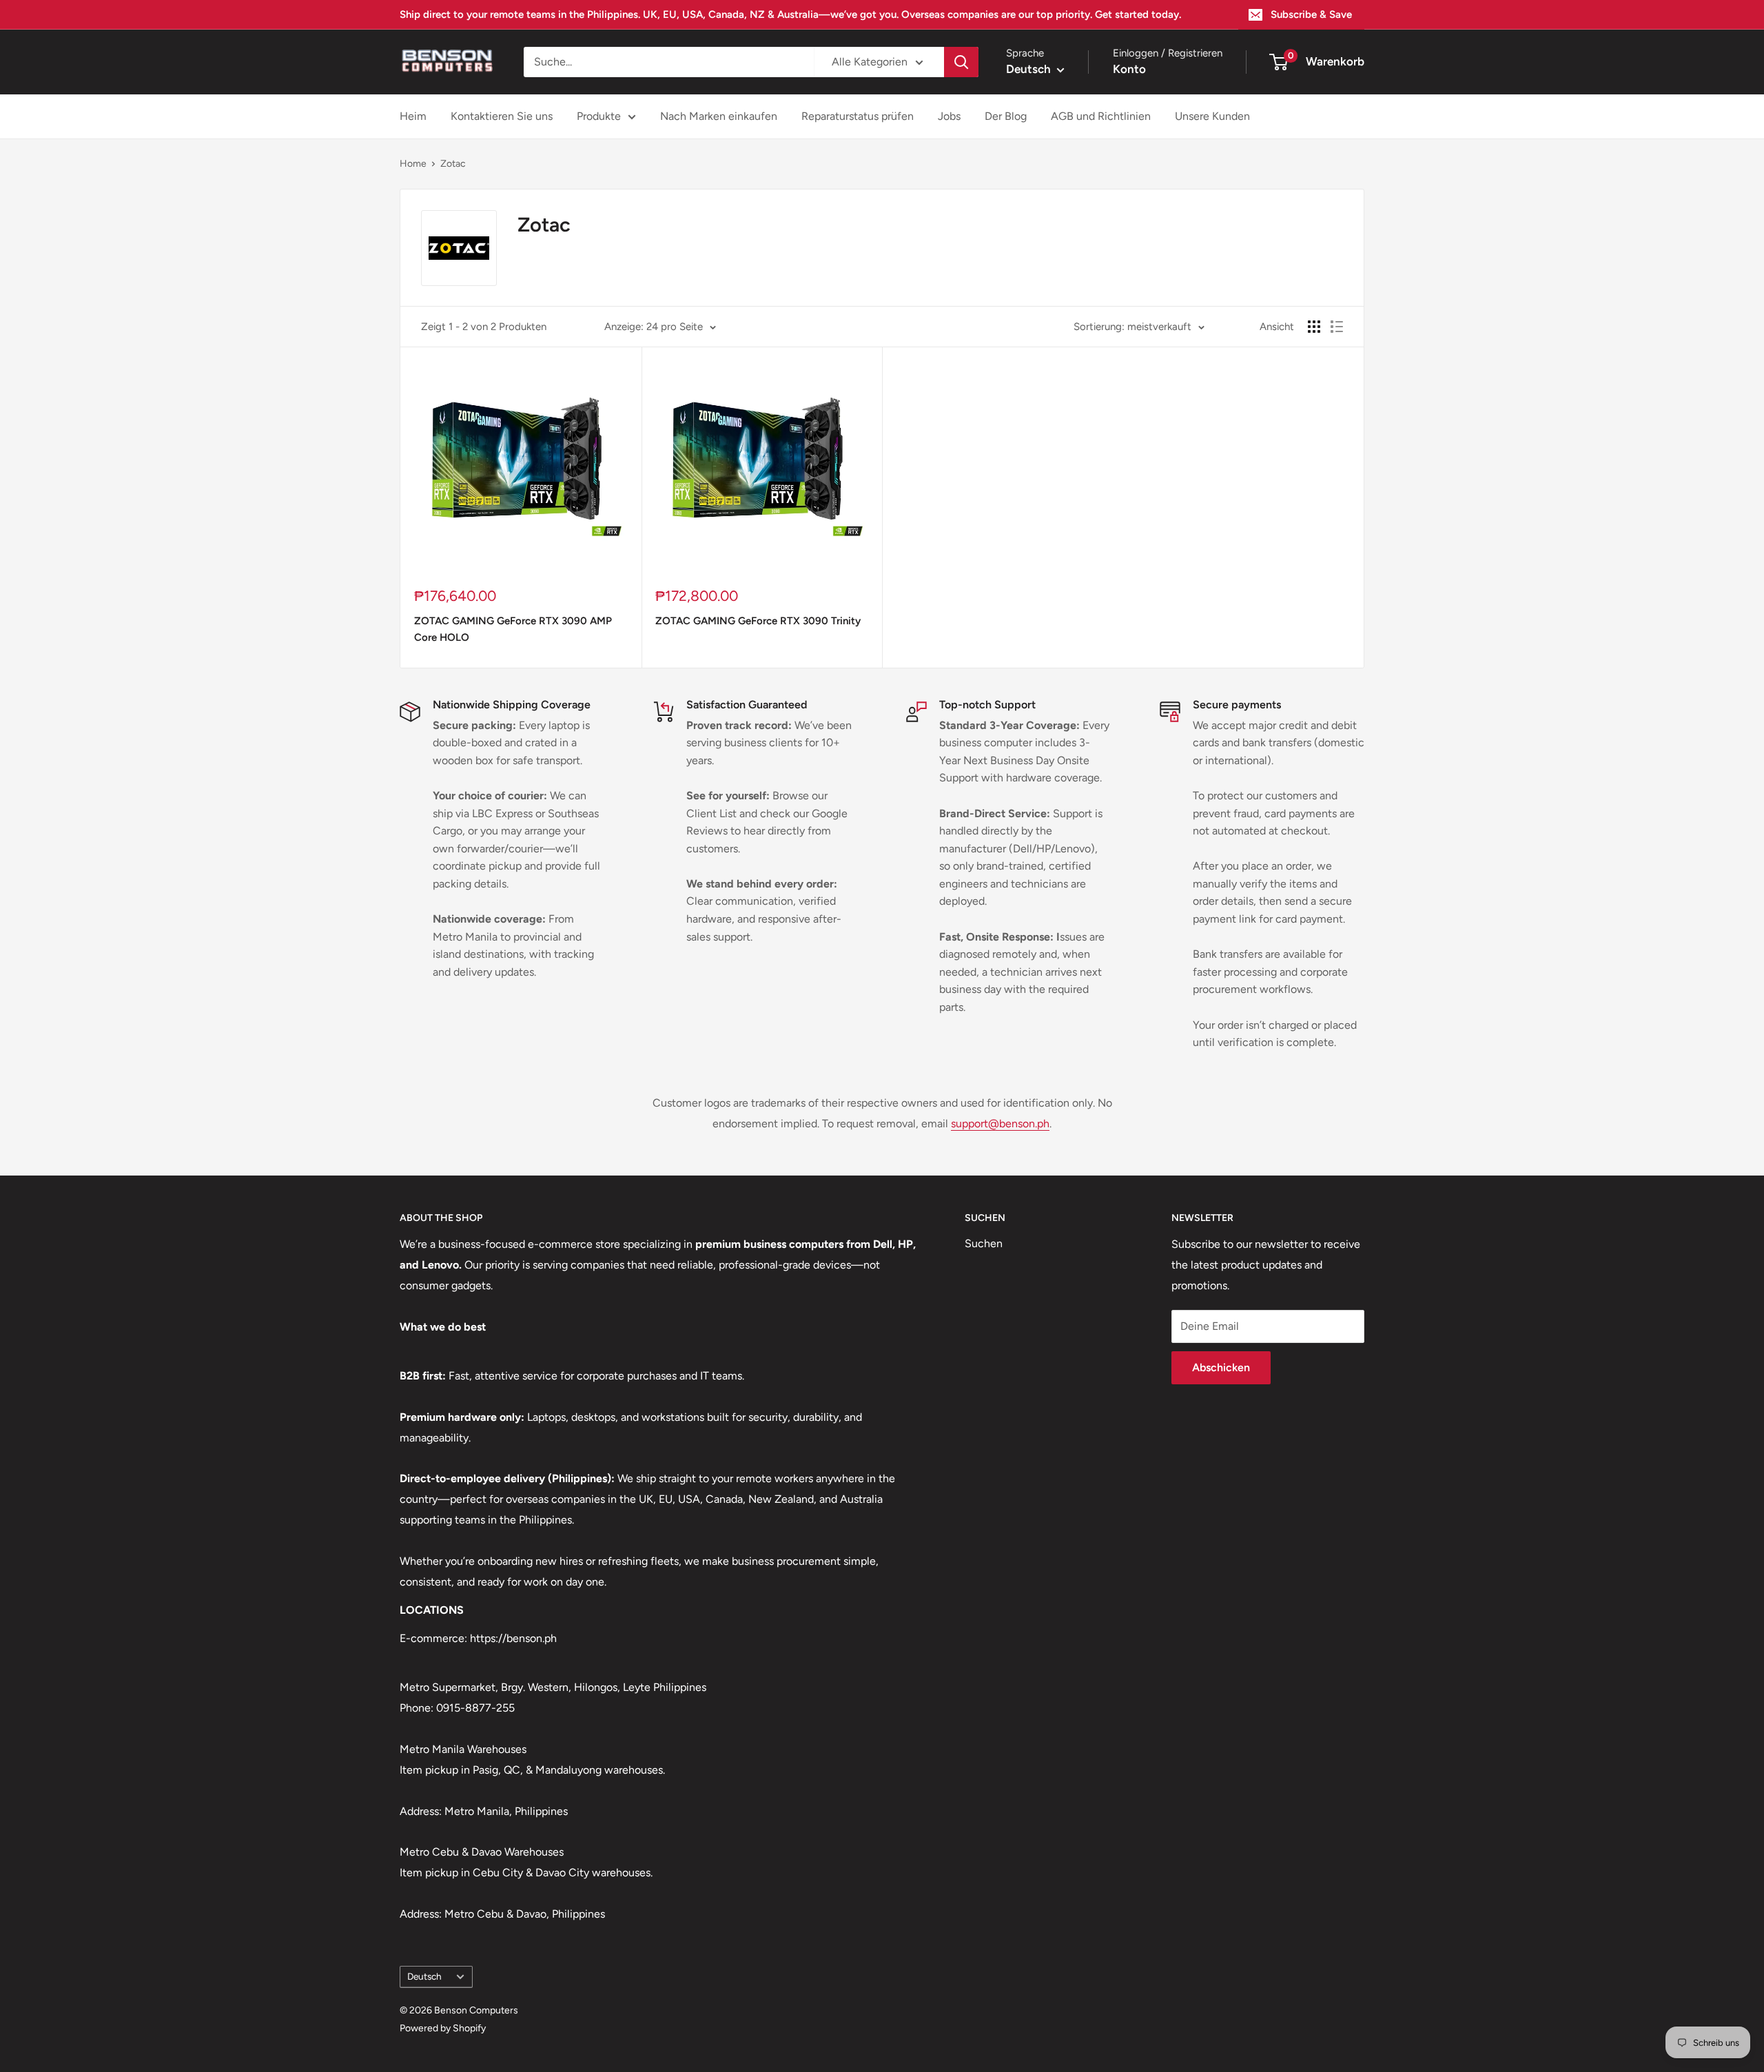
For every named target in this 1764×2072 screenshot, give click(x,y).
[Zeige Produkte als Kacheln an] (1314, 327)
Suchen (984, 1243)
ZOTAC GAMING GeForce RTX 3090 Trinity (758, 621)
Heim (413, 116)
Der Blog (1006, 116)
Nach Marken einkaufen (719, 116)
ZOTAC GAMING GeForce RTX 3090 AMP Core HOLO (513, 629)
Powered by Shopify (443, 2028)
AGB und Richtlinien (1101, 116)
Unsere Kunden (1212, 116)
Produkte (599, 116)
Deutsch (424, 1976)
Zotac (453, 164)
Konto (1129, 69)
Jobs (949, 116)
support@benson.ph (1000, 1124)
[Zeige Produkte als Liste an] (1337, 327)
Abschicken (1221, 1367)
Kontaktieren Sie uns (502, 116)
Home (413, 164)
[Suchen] (961, 62)
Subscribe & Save (1311, 14)
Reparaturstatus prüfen (858, 116)
